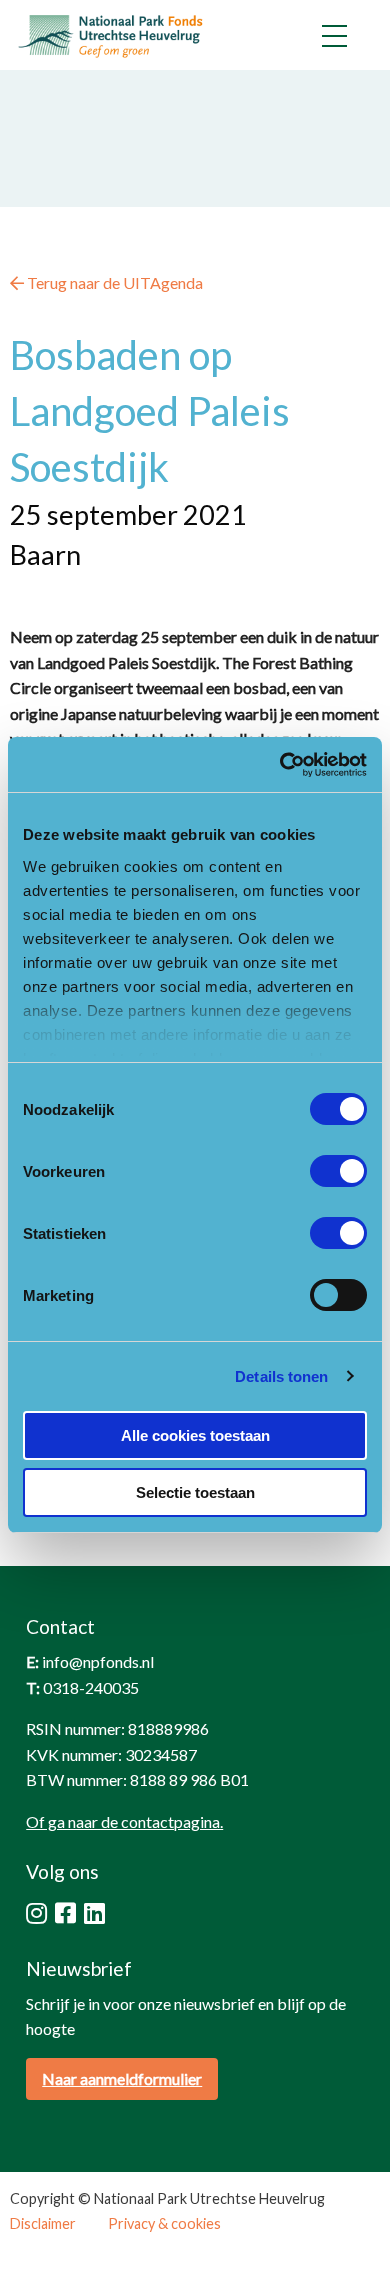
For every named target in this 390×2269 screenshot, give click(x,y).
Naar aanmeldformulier (122, 2078)
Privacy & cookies (164, 2224)
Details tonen (281, 1376)
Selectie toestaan (195, 1492)
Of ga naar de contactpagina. (124, 1821)
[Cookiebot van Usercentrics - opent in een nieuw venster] (280, 765)
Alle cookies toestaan (195, 1435)
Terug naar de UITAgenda (113, 282)
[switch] (338, 1171)
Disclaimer (43, 2224)
